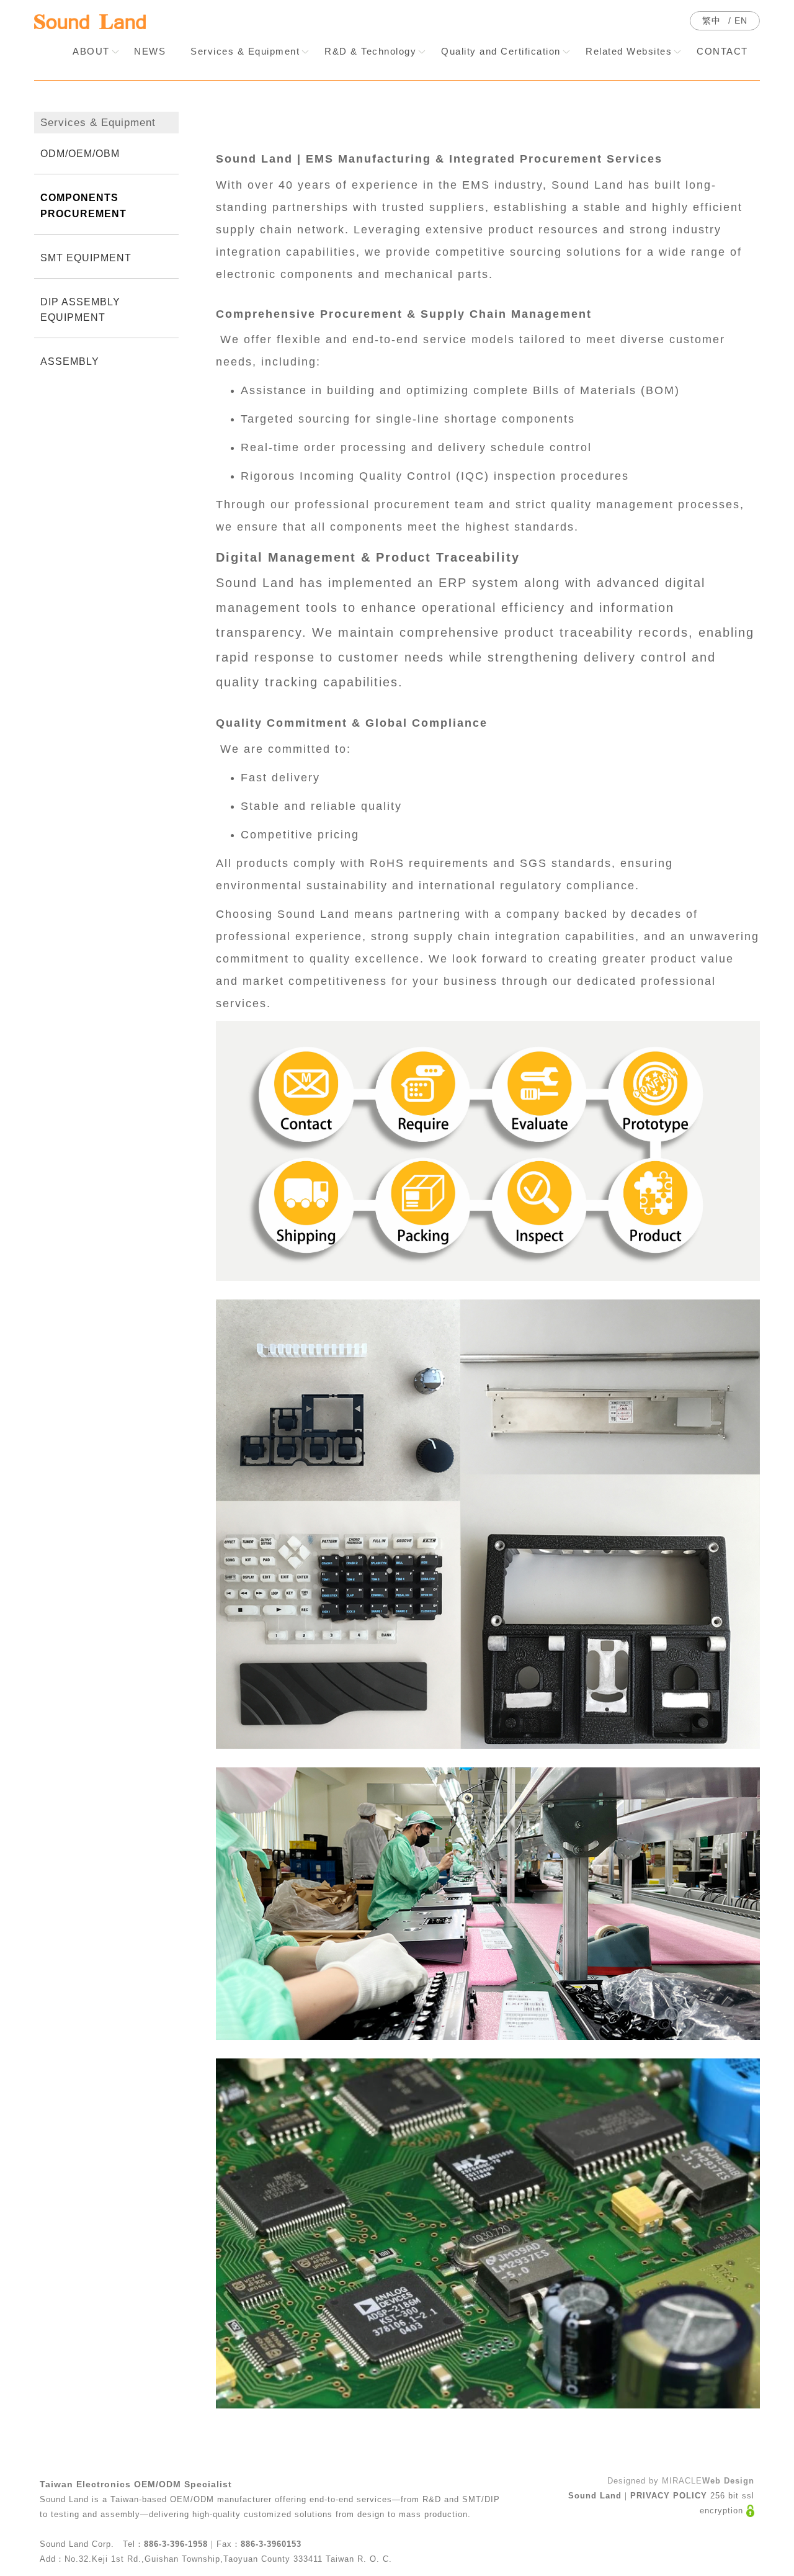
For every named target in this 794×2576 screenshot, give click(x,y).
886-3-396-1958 (176, 2544)
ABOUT (91, 51)
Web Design (728, 2481)
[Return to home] (90, 22)
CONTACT (722, 51)
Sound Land (595, 2496)
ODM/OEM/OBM (80, 154)
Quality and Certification (501, 51)
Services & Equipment (245, 51)
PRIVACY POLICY (669, 2496)
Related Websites (629, 51)
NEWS (150, 51)
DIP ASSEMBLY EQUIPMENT (80, 310)
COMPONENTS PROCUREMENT (83, 205)
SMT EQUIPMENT (86, 258)
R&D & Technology (370, 51)
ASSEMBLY (70, 361)
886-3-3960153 (271, 2544)
